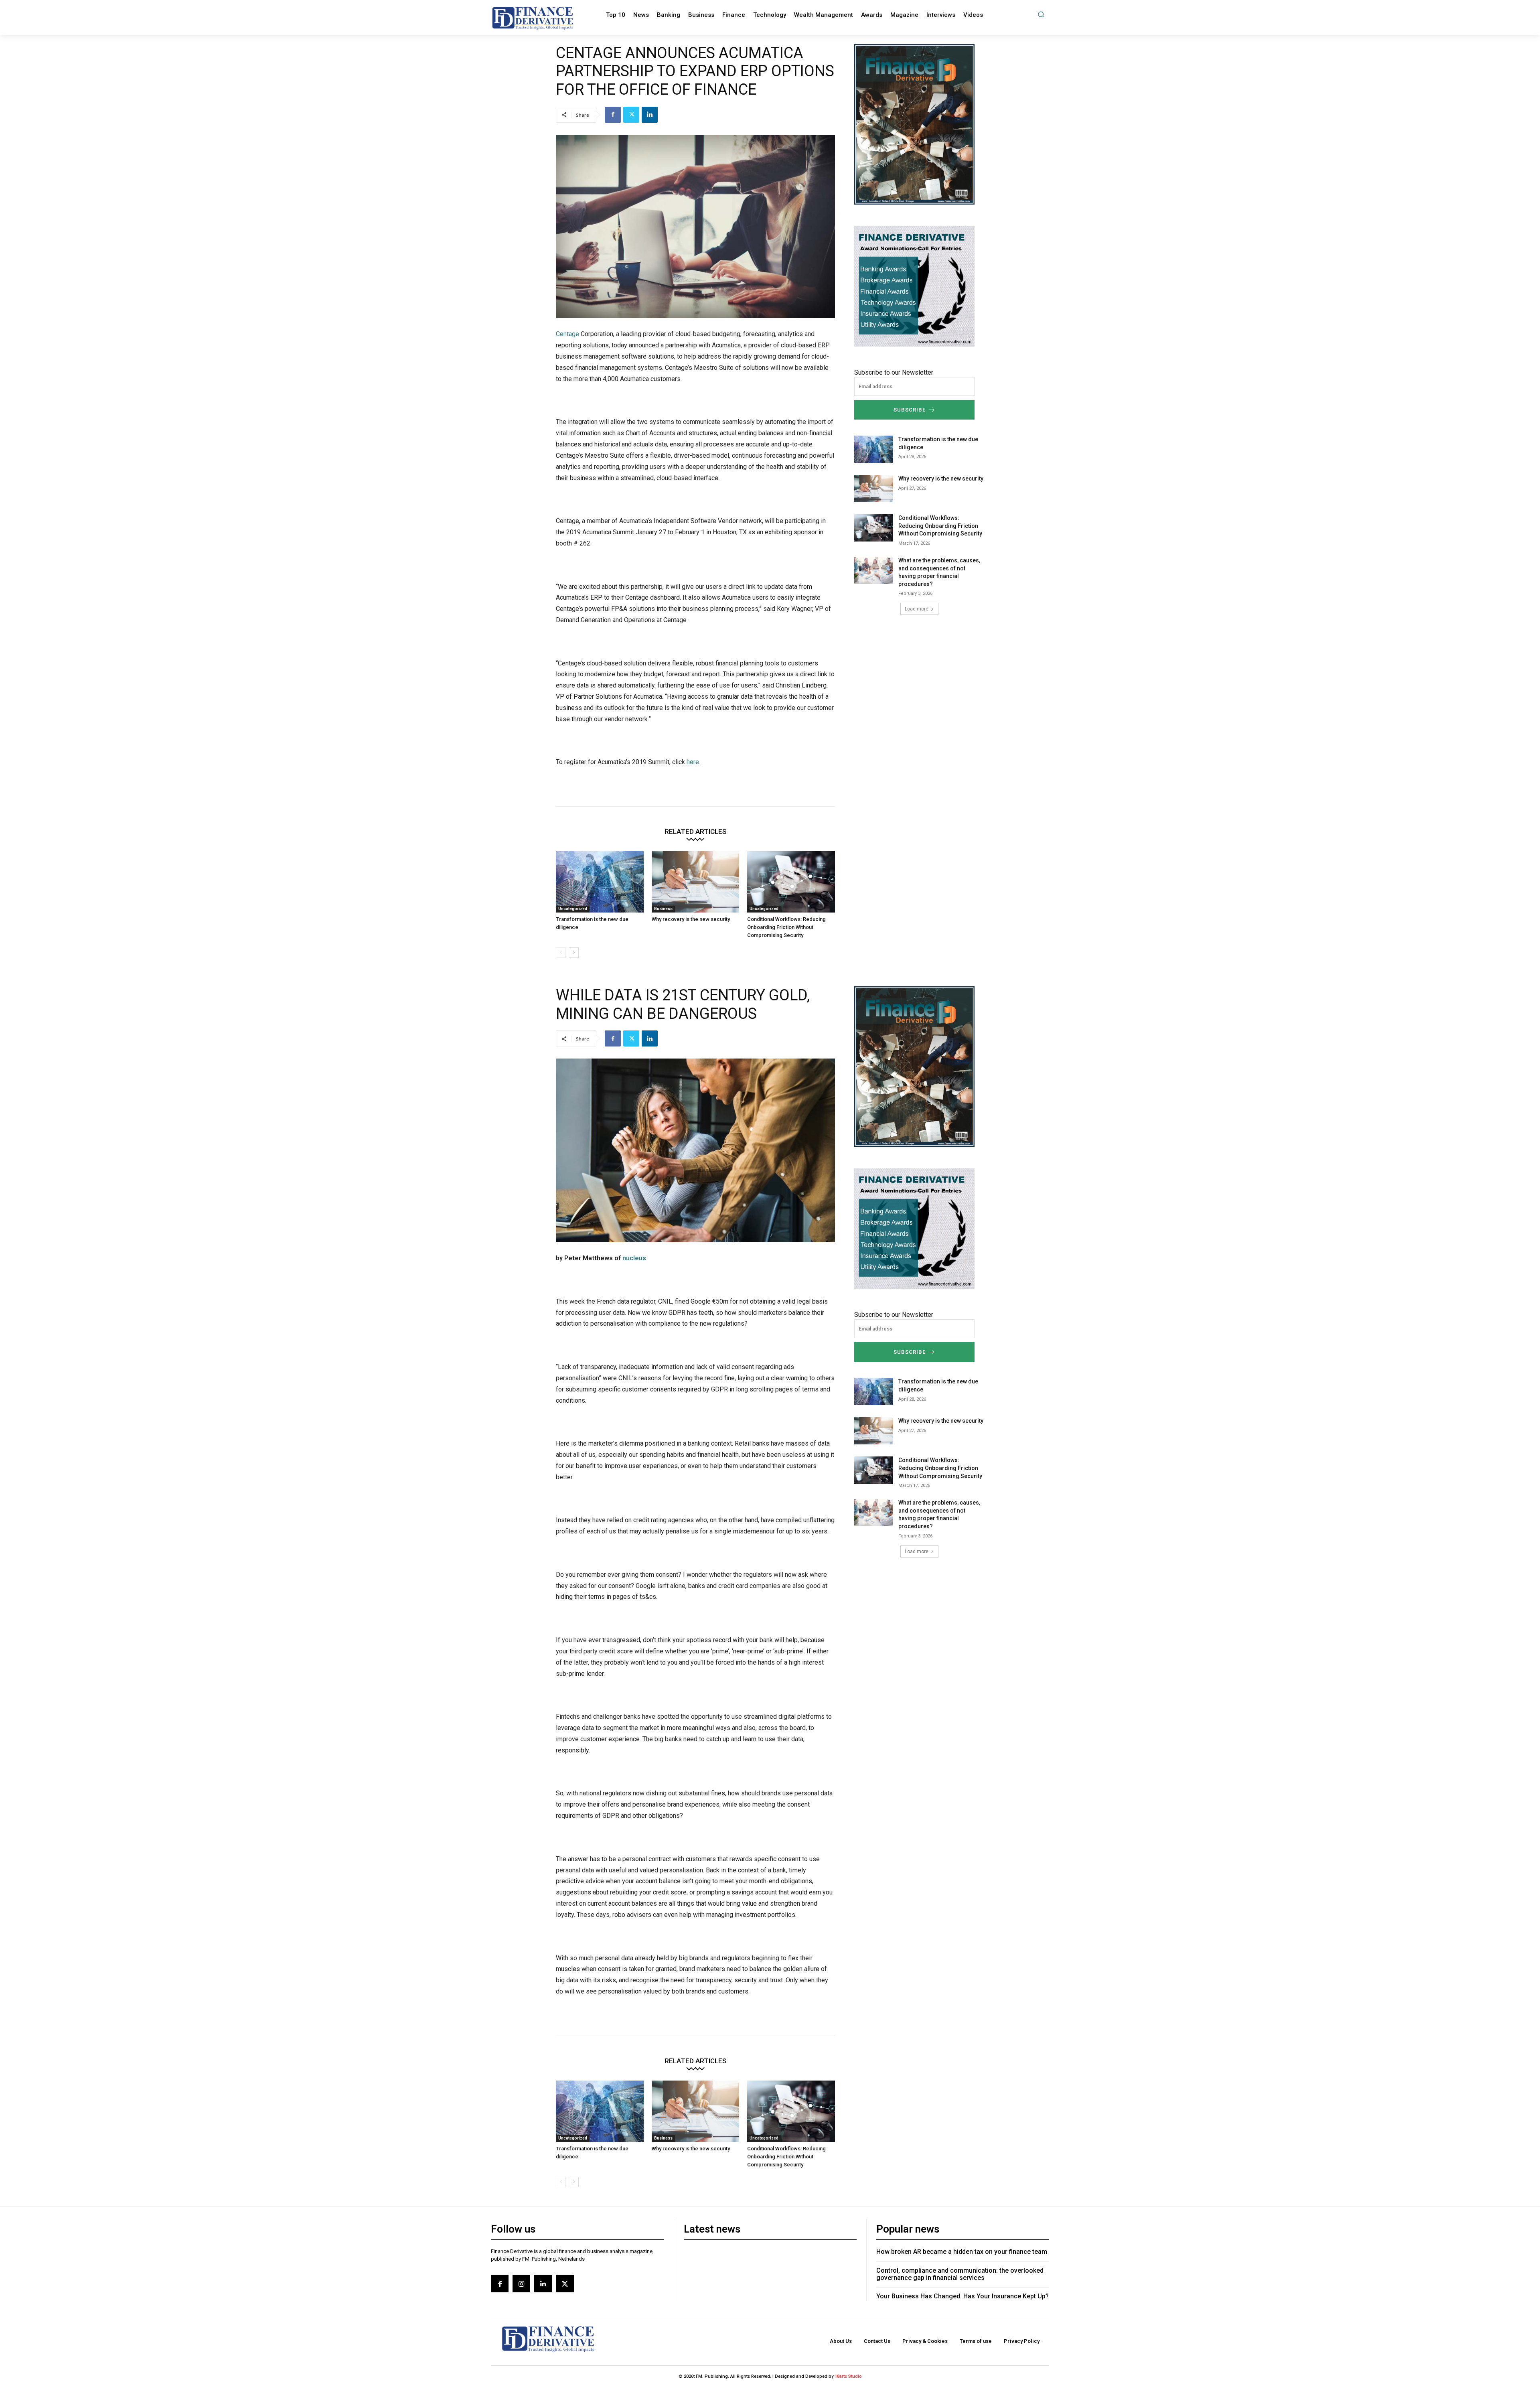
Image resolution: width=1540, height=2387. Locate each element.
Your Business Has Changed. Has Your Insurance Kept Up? (962, 2296)
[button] (1041, 14)
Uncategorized (573, 909)
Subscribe (910, 410)
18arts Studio (848, 2376)
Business (663, 909)
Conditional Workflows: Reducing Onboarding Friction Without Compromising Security (786, 927)
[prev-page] (561, 953)
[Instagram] (521, 2284)
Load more (917, 609)
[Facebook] (613, 115)
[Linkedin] (650, 115)
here (693, 762)
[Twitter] (631, 115)
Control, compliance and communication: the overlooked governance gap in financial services (960, 2274)
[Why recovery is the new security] (696, 882)
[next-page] (574, 953)
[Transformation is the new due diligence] (600, 882)
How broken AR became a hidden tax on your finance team (962, 2252)
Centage (567, 334)
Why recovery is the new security (691, 919)
